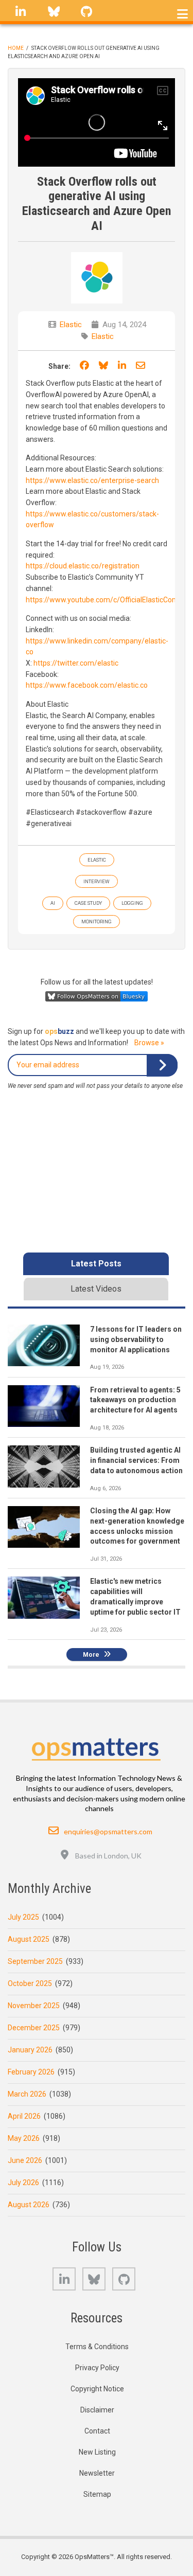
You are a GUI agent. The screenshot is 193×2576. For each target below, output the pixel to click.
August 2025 (29, 1939)
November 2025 (34, 2006)
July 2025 (23, 1917)
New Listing (97, 2452)
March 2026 (27, 2094)
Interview (97, 881)
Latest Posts (96, 1264)
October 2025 (30, 1983)
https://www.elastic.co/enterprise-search (92, 480)
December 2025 (34, 2028)
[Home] (97, 1746)
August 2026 (29, 2205)
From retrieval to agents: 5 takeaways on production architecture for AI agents (135, 1400)
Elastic (71, 325)
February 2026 (31, 2072)
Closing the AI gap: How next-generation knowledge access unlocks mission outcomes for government (137, 1526)
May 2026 (24, 2138)
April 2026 (24, 2116)
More (91, 1655)
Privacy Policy (97, 2368)
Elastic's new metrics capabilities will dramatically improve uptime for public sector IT (135, 1597)
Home (16, 48)
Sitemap (97, 2494)
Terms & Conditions (97, 2347)
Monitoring (97, 922)
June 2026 (25, 2160)
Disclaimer (97, 2410)
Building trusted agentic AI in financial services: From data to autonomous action (136, 1460)
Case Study (88, 903)
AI (53, 903)
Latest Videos (96, 1289)
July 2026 (23, 2183)
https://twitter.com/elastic (76, 663)
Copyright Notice (97, 2389)
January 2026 (30, 2050)
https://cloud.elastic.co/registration (83, 566)
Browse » (149, 1043)
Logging (132, 903)
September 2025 (35, 1961)
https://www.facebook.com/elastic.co (87, 685)
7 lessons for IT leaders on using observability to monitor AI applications (136, 1339)
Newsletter (97, 2473)
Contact (97, 2431)
